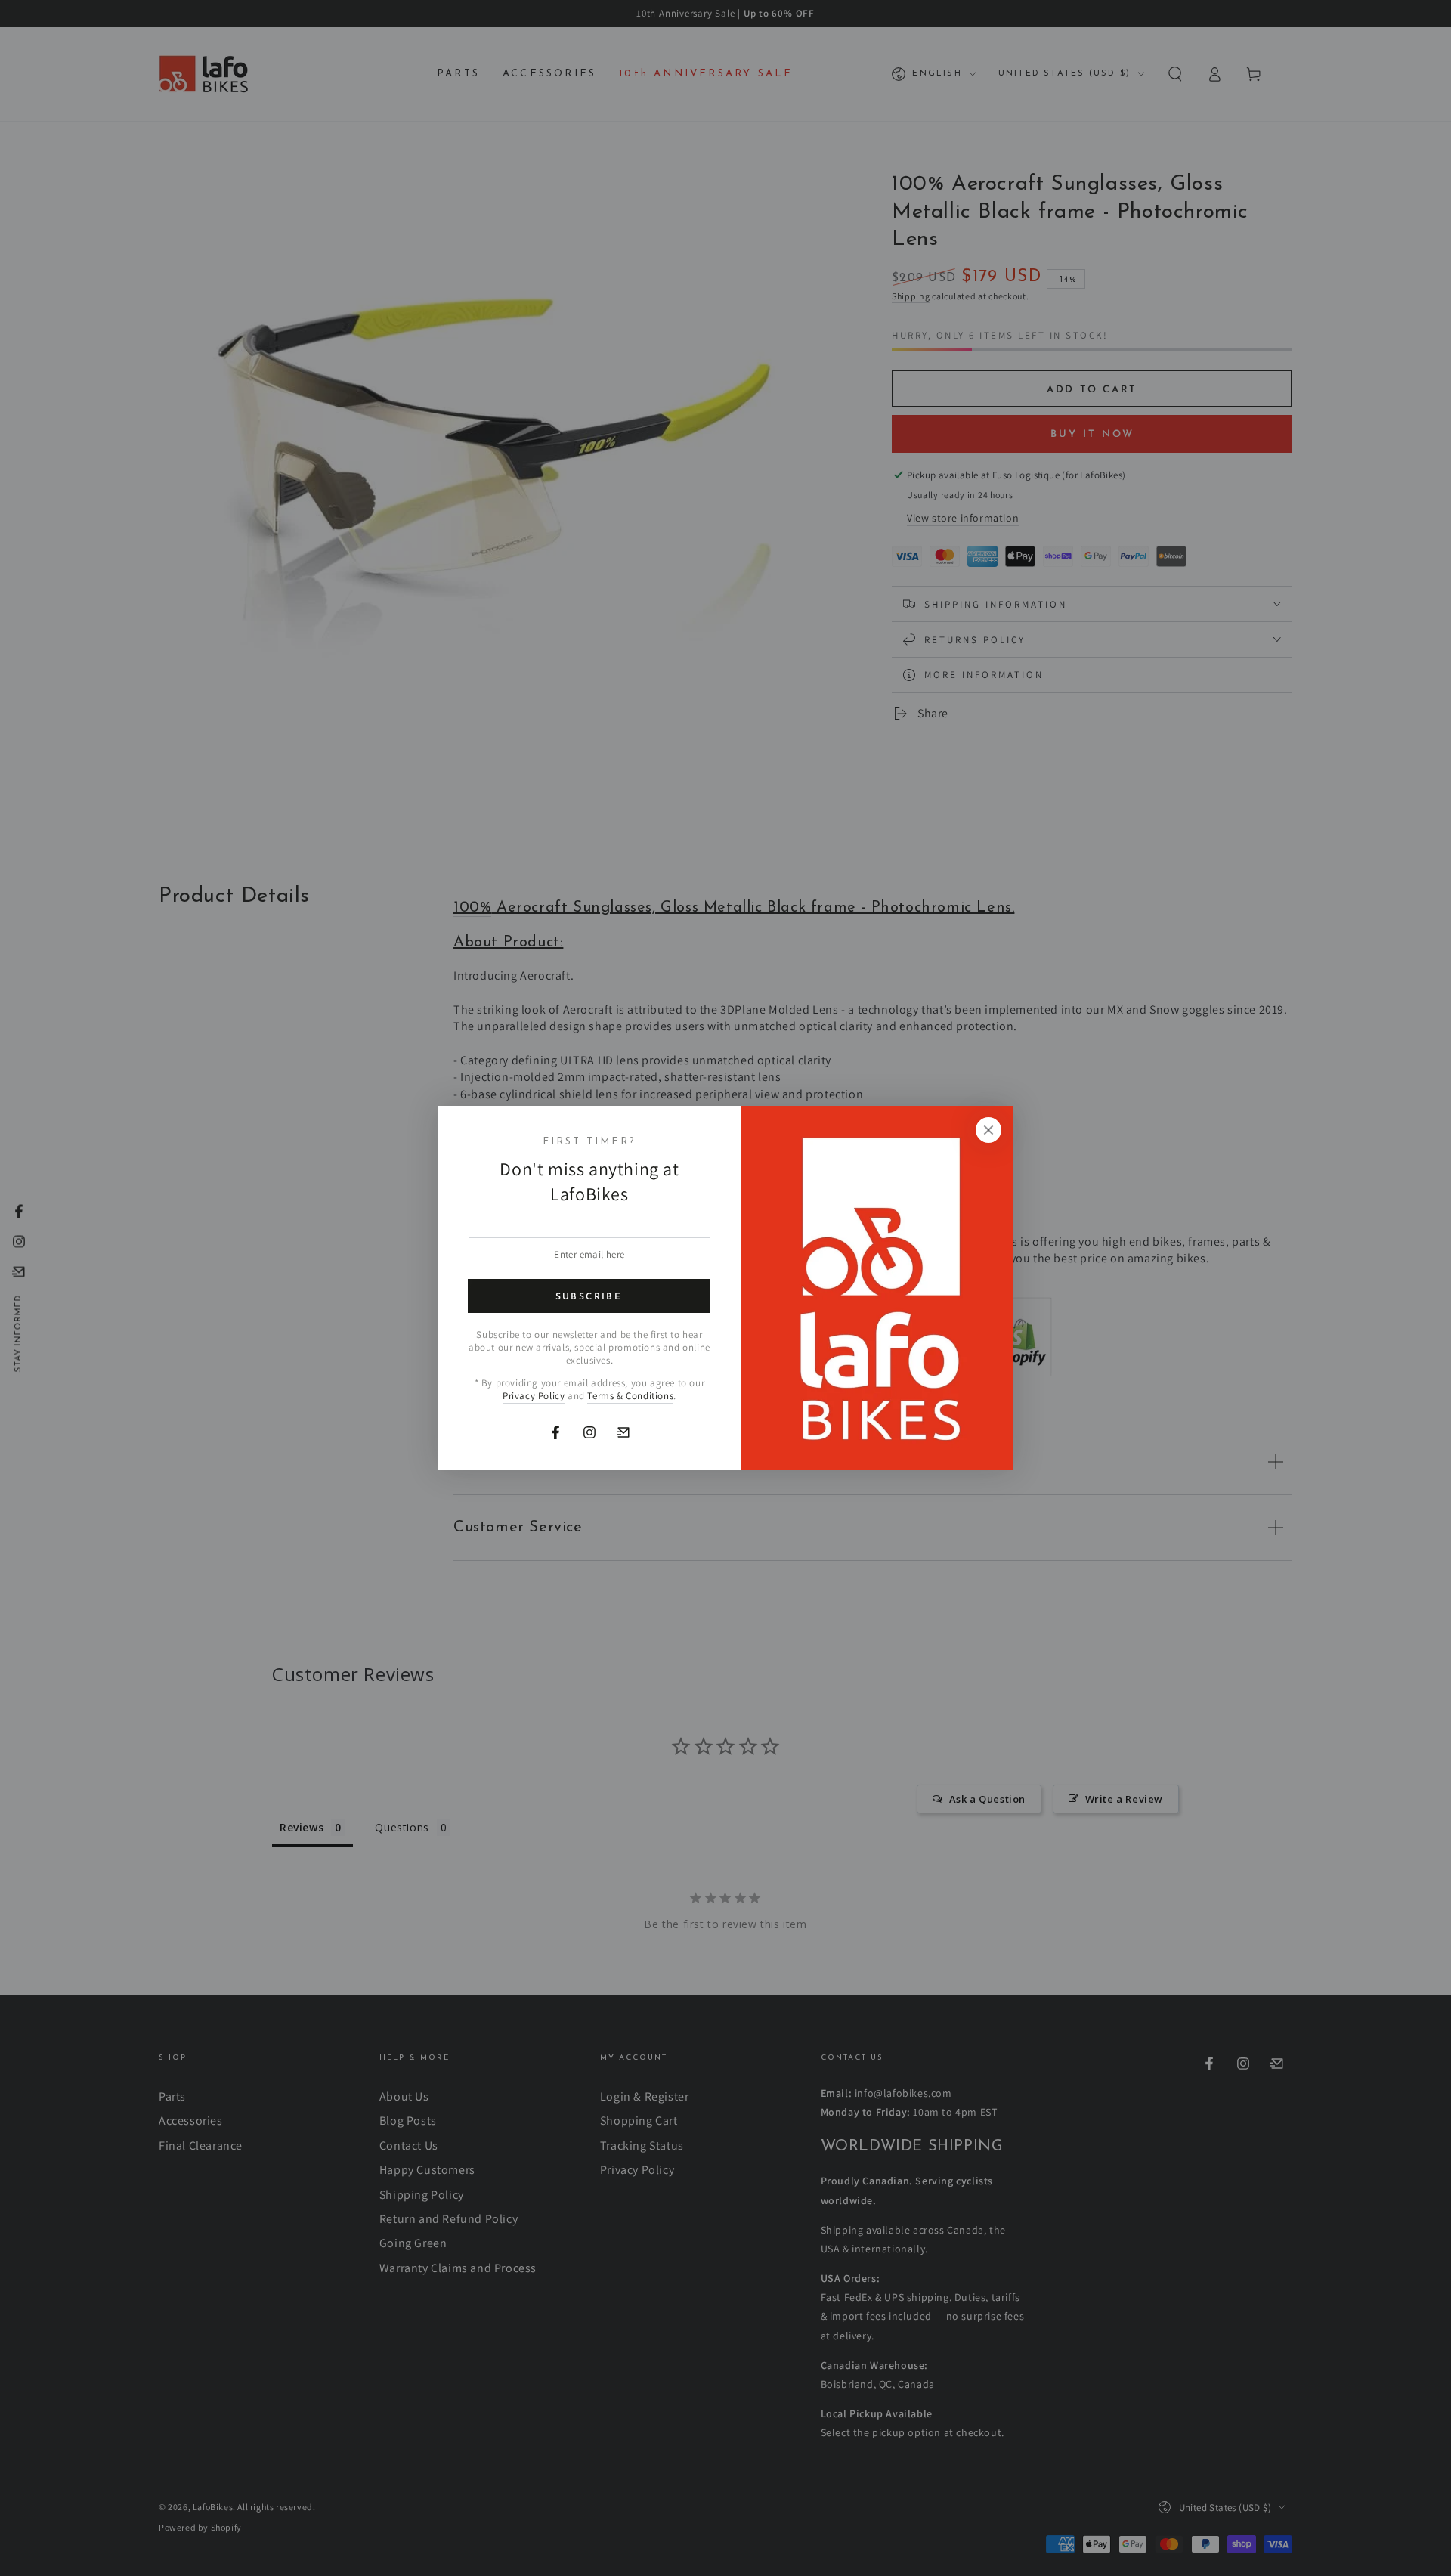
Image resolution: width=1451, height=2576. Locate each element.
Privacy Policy (534, 1396)
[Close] (988, 1130)
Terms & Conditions (630, 1396)
